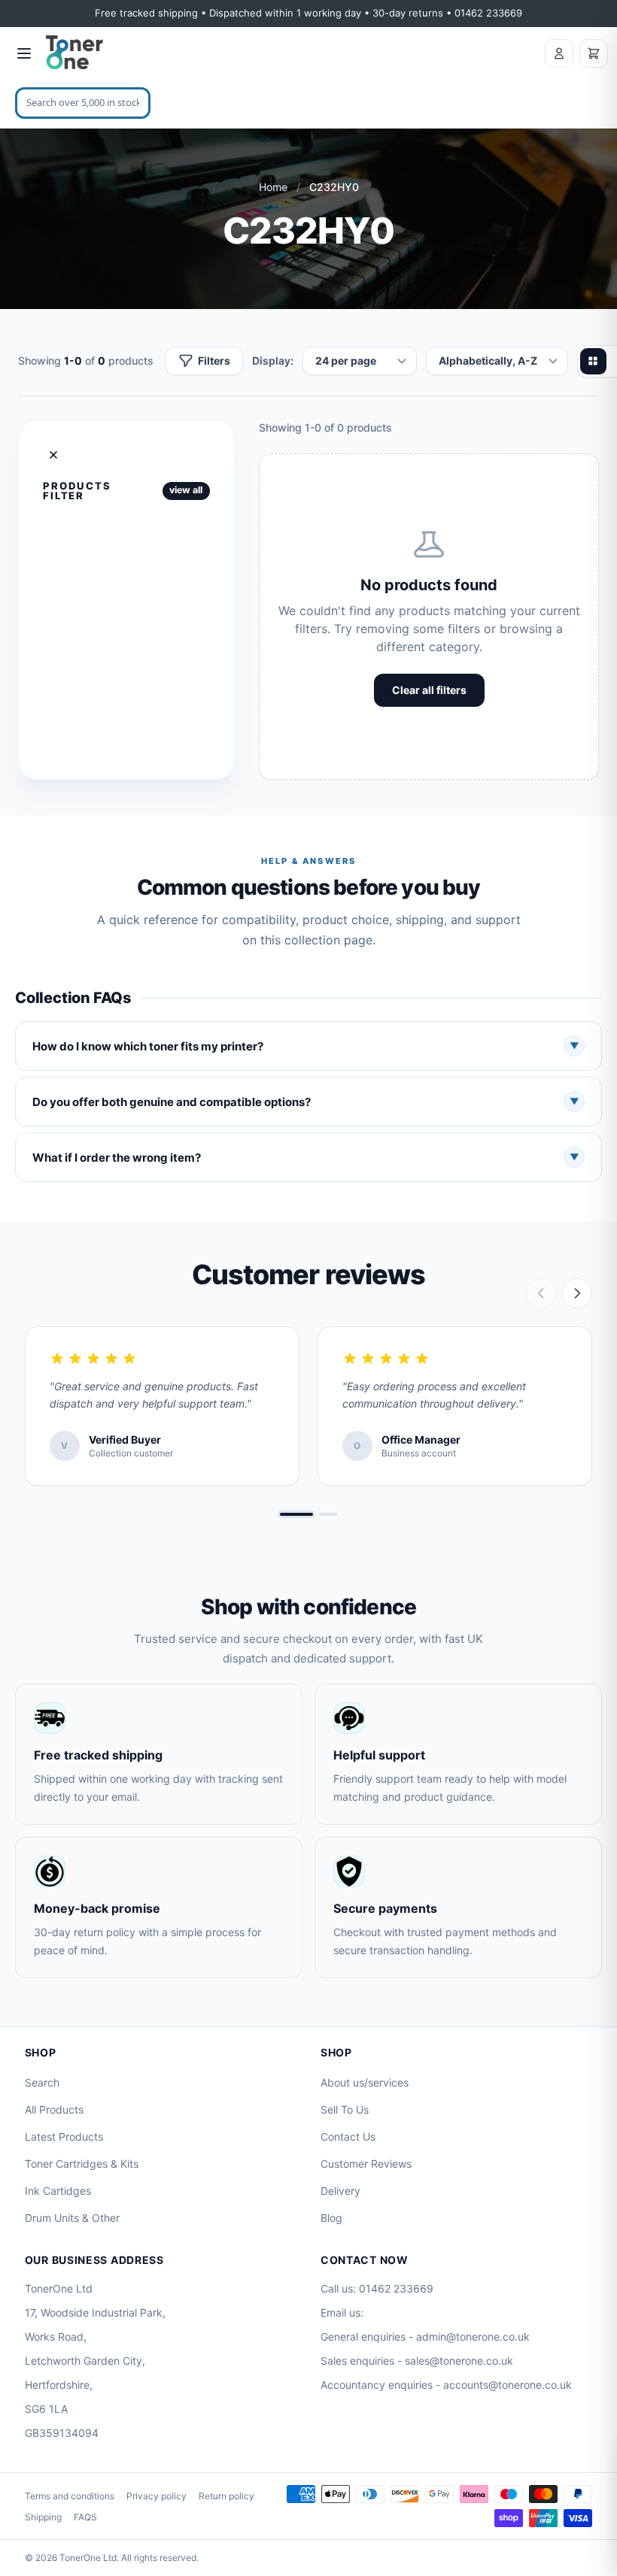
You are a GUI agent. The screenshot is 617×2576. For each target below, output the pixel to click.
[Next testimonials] (577, 1293)
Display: (273, 361)
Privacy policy (157, 2496)
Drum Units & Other (72, 2218)
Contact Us (348, 2137)
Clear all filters (429, 690)
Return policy (226, 2496)
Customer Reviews (366, 2164)
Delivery (340, 2191)
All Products (54, 2109)
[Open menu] (24, 53)
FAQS (85, 2517)
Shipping (43, 2517)
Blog (331, 2218)
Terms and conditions (70, 2496)
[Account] (559, 53)
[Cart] (594, 53)
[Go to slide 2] (328, 1514)
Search (42, 2082)
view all (186, 490)
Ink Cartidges (58, 2191)
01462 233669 (396, 2288)
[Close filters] (53, 455)
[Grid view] (593, 361)
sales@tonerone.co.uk (459, 2361)
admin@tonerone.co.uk (473, 2337)
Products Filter (77, 491)
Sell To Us (345, 2109)
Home (273, 187)
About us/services (365, 2082)
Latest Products (64, 2137)
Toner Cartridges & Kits (82, 2164)
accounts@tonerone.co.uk (508, 2385)
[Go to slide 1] (296, 1514)
